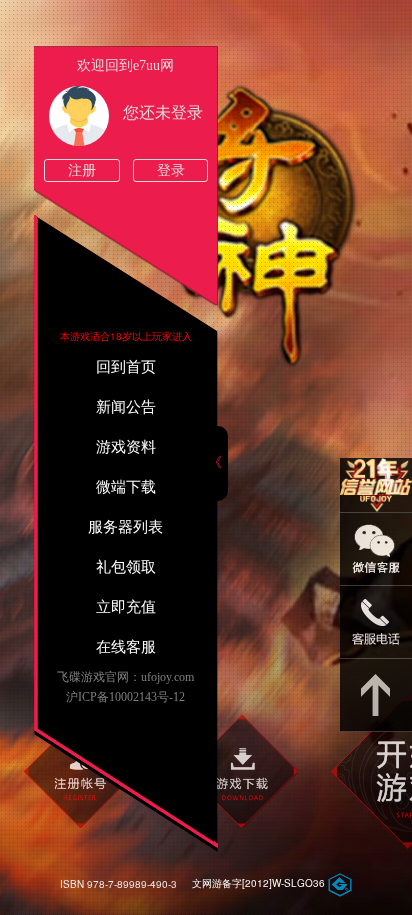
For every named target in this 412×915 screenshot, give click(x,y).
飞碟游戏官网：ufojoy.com (125, 677)
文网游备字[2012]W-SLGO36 (258, 883)
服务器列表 (125, 527)
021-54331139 (376, 622)
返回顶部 (376, 695)
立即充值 (126, 607)
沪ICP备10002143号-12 (125, 697)
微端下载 (126, 487)
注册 (82, 170)
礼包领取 (126, 567)
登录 (171, 170)
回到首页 (126, 367)
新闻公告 (126, 407)
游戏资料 (126, 447)
